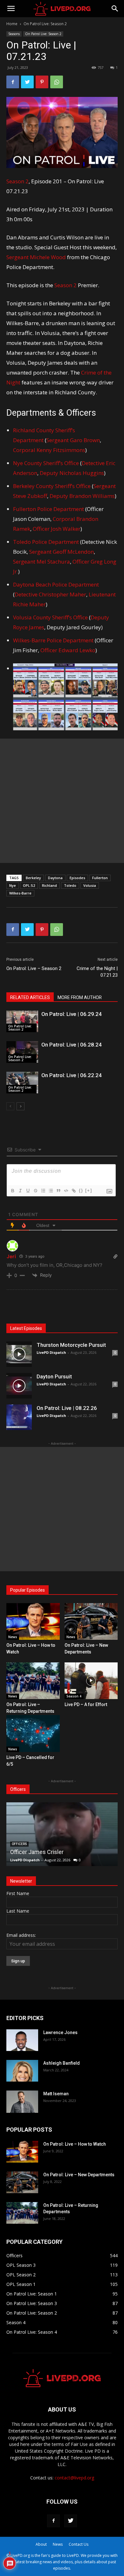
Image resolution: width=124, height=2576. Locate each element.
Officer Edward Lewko (68, 650)
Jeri (11, 1256)
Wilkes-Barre (20, 893)
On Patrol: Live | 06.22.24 (72, 1075)
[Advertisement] (62, 801)
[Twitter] (27, 82)
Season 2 (17, 181)
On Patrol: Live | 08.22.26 (67, 1408)
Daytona (55, 878)
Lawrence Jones (60, 2032)
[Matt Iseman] (22, 2102)
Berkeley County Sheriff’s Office (52, 486)
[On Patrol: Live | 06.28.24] (22, 1052)
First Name (18, 1893)
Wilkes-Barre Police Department (53, 640)
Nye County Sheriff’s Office (46, 463)
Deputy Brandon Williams (82, 496)
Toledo (70, 885)
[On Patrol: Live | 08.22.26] (19, 1417)
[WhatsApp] (57, 82)
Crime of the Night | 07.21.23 (97, 972)
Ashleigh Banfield (62, 2063)
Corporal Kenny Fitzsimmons (49, 450)
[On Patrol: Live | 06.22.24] (22, 1083)
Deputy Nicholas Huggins (72, 473)
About (41, 2544)
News (13, 1637)
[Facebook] (13, 82)
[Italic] (20, 1191)
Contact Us (79, 2544)
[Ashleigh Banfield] (22, 2071)
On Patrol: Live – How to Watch (75, 2144)
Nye (13, 885)
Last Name (18, 1911)
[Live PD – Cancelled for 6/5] (33, 1733)
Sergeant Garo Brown (73, 440)
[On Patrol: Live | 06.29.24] (22, 1022)
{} (81, 1190)
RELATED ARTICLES (30, 997)
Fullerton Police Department (48, 509)
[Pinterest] (42, 82)
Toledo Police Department (46, 542)
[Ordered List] (43, 1191)
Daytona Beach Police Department (56, 584)
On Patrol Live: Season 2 (45, 24)
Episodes (77, 878)
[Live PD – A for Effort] (91, 1681)
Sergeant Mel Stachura (41, 562)
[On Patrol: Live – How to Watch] (33, 1621)
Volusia (90, 885)
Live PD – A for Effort (86, 1704)
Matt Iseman (56, 2094)
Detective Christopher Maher (50, 594)
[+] (89, 1190)
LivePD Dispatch (51, 1352)
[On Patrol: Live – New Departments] (91, 1621)
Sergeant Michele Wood (36, 257)
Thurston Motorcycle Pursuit (71, 1345)
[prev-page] (10, 1106)
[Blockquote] (58, 1191)
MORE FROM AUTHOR (80, 997)
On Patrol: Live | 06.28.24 (72, 1045)
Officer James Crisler (37, 1852)
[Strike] (35, 1191)
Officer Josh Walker (57, 529)
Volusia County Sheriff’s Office (50, 617)
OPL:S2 (29, 885)
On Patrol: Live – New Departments (79, 2175)
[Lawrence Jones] (22, 2040)
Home (12, 24)
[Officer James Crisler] (62, 1834)
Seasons (14, 34)
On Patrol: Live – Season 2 (34, 968)
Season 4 (74, 1696)
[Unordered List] (51, 1191)
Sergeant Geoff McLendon (62, 552)
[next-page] (21, 1106)
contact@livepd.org (74, 2478)
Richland (49, 885)
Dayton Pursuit (54, 1376)
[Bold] (12, 1191)
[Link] (73, 1191)
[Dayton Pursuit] (19, 1386)
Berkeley (33, 878)
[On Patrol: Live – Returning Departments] (33, 1681)
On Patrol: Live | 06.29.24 (72, 1014)
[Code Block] (66, 1191)
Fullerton (100, 878)
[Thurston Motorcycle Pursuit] (19, 1354)
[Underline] (28, 1191)
